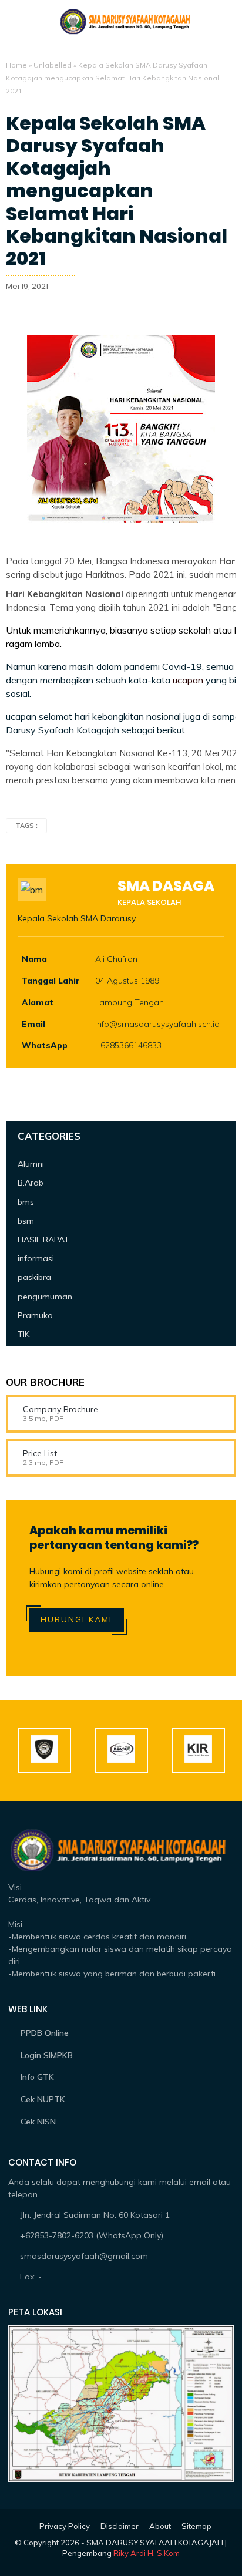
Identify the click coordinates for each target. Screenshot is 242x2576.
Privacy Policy (65, 2526)
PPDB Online (45, 2033)
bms (26, 1202)
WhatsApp (45, 1045)
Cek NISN (38, 2122)
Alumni (31, 1164)
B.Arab (31, 1183)
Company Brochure (60, 1409)
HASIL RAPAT (43, 1240)
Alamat (38, 1002)
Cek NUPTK (43, 2099)
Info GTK (37, 2077)
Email (33, 1024)
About (160, 2526)
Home (16, 65)
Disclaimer (120, 2526)
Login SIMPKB (47, 2055)
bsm (26, 1221)
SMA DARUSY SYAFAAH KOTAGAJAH (155, 2543)
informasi (36, 1258)
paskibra (34, 1277)
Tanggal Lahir (51, 981)
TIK (23, 1334)
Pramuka (35, 1315)
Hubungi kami (76, 1619)
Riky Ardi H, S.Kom (147, 2553)
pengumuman (45, 1297)
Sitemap (196, 2526)
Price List (40, 1453)
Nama (34, 959)
